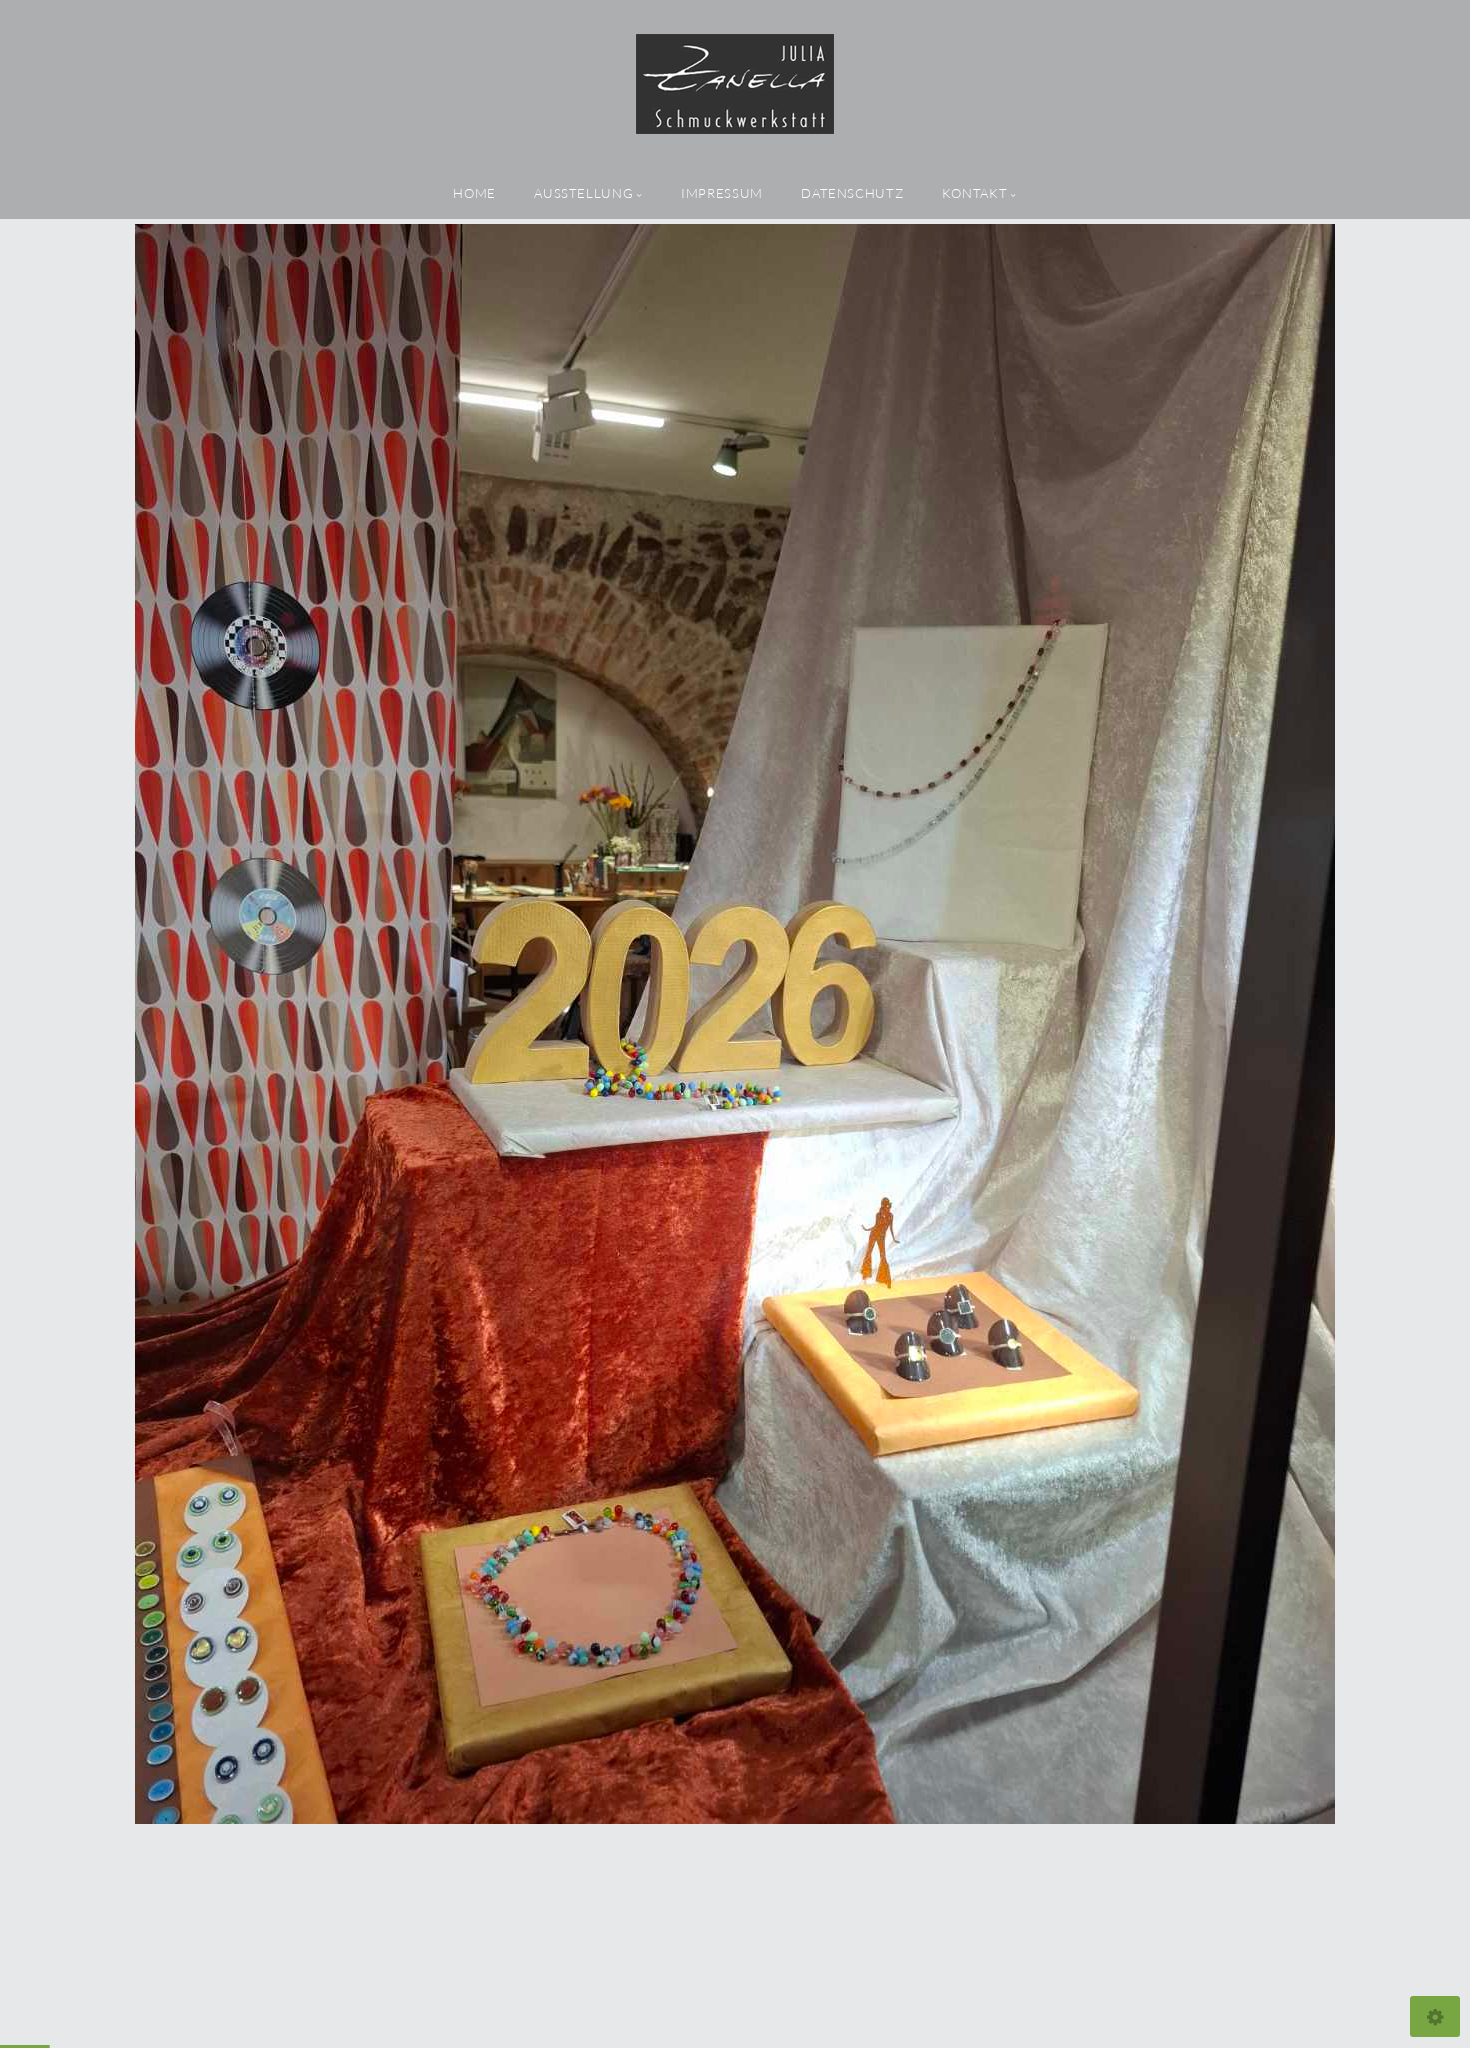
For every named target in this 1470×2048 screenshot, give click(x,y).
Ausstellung (583, 193)
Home (474, 193)
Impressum (722, 193)
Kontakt (974, 193)
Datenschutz (852, 193)
